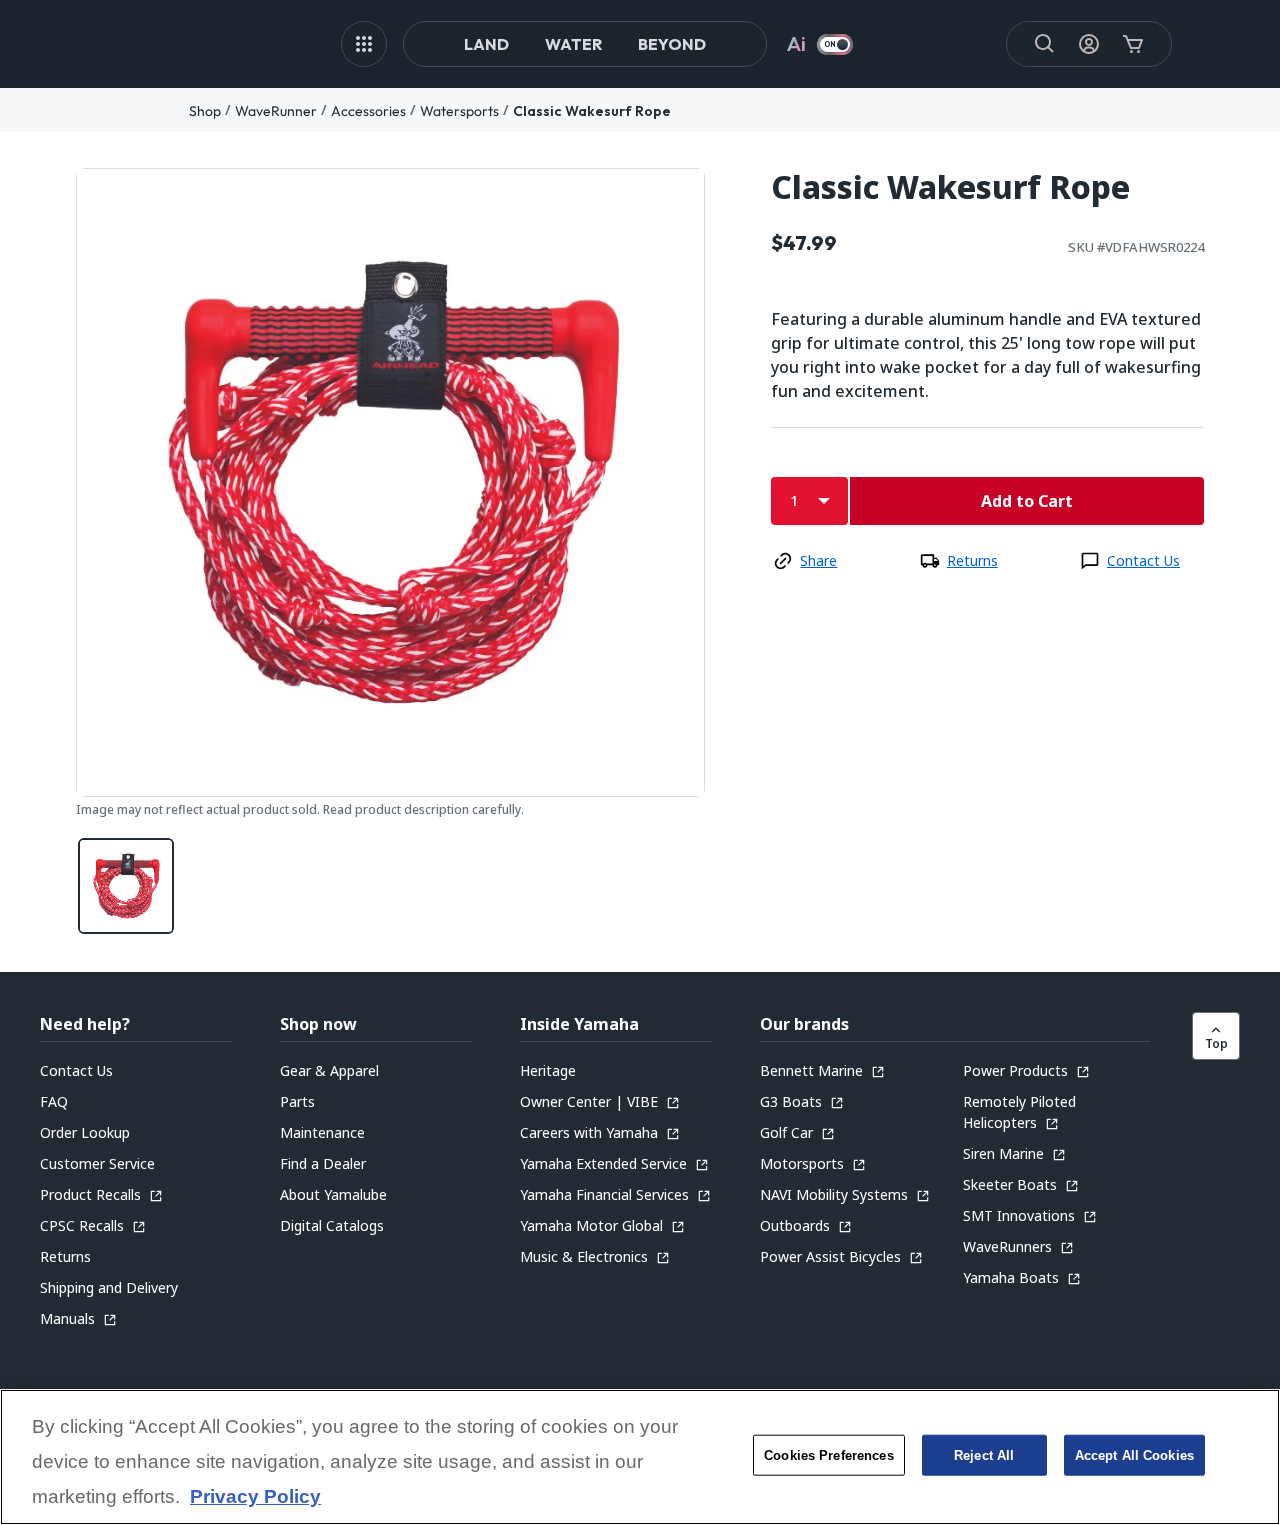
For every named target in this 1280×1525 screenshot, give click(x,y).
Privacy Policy (255, 1497)
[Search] (1045, 44)
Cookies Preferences (828, 1455)
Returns (972, 560)
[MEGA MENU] (364, 44)
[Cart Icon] (1133, 44)
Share (818, 560)
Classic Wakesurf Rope (592, 111)
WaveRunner (276, 111)
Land (486, 44)
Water (573, 44)
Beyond (672, 44)
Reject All (984, 1455)
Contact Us (1143, 560)
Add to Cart (1027, 501)
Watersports (459, 111)
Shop (205, 111)
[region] (640, 1457)
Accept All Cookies (1134, 1455)
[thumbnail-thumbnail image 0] (126, 886)
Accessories (368, 111)
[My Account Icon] (1089, 44)
